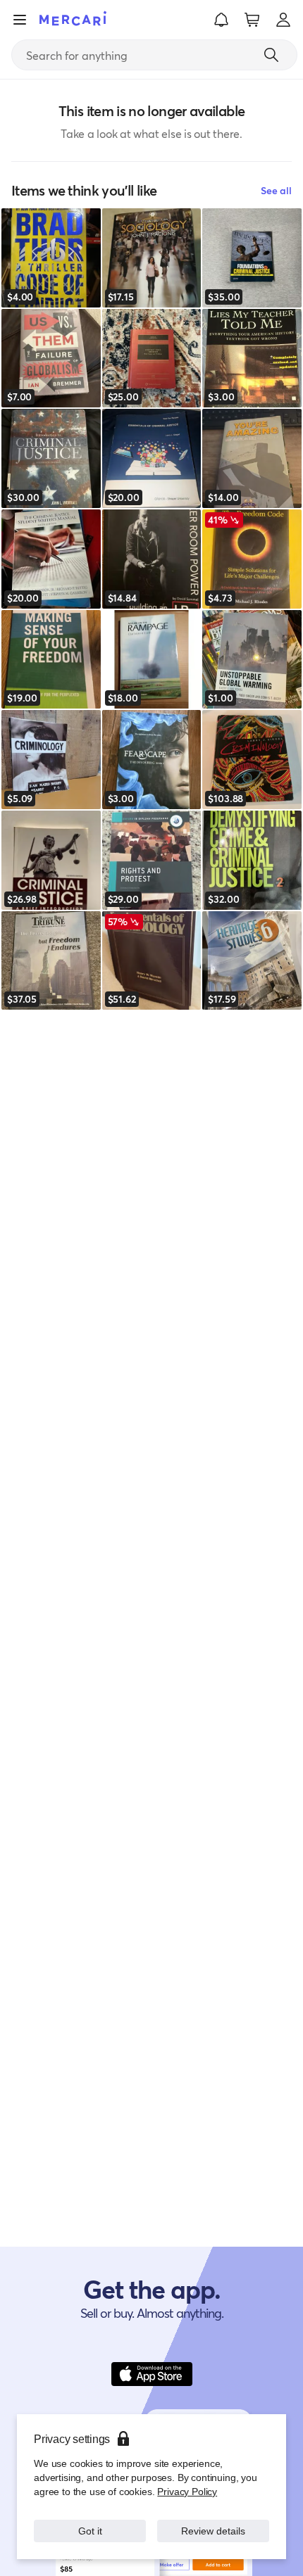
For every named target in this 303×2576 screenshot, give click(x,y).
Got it (90, 2531)
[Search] (271, 55)
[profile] (283, 20)
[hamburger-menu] (20, 20)
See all (276, 190)
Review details (214, 2531)
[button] (221, 20)
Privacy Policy (187, 2491)
